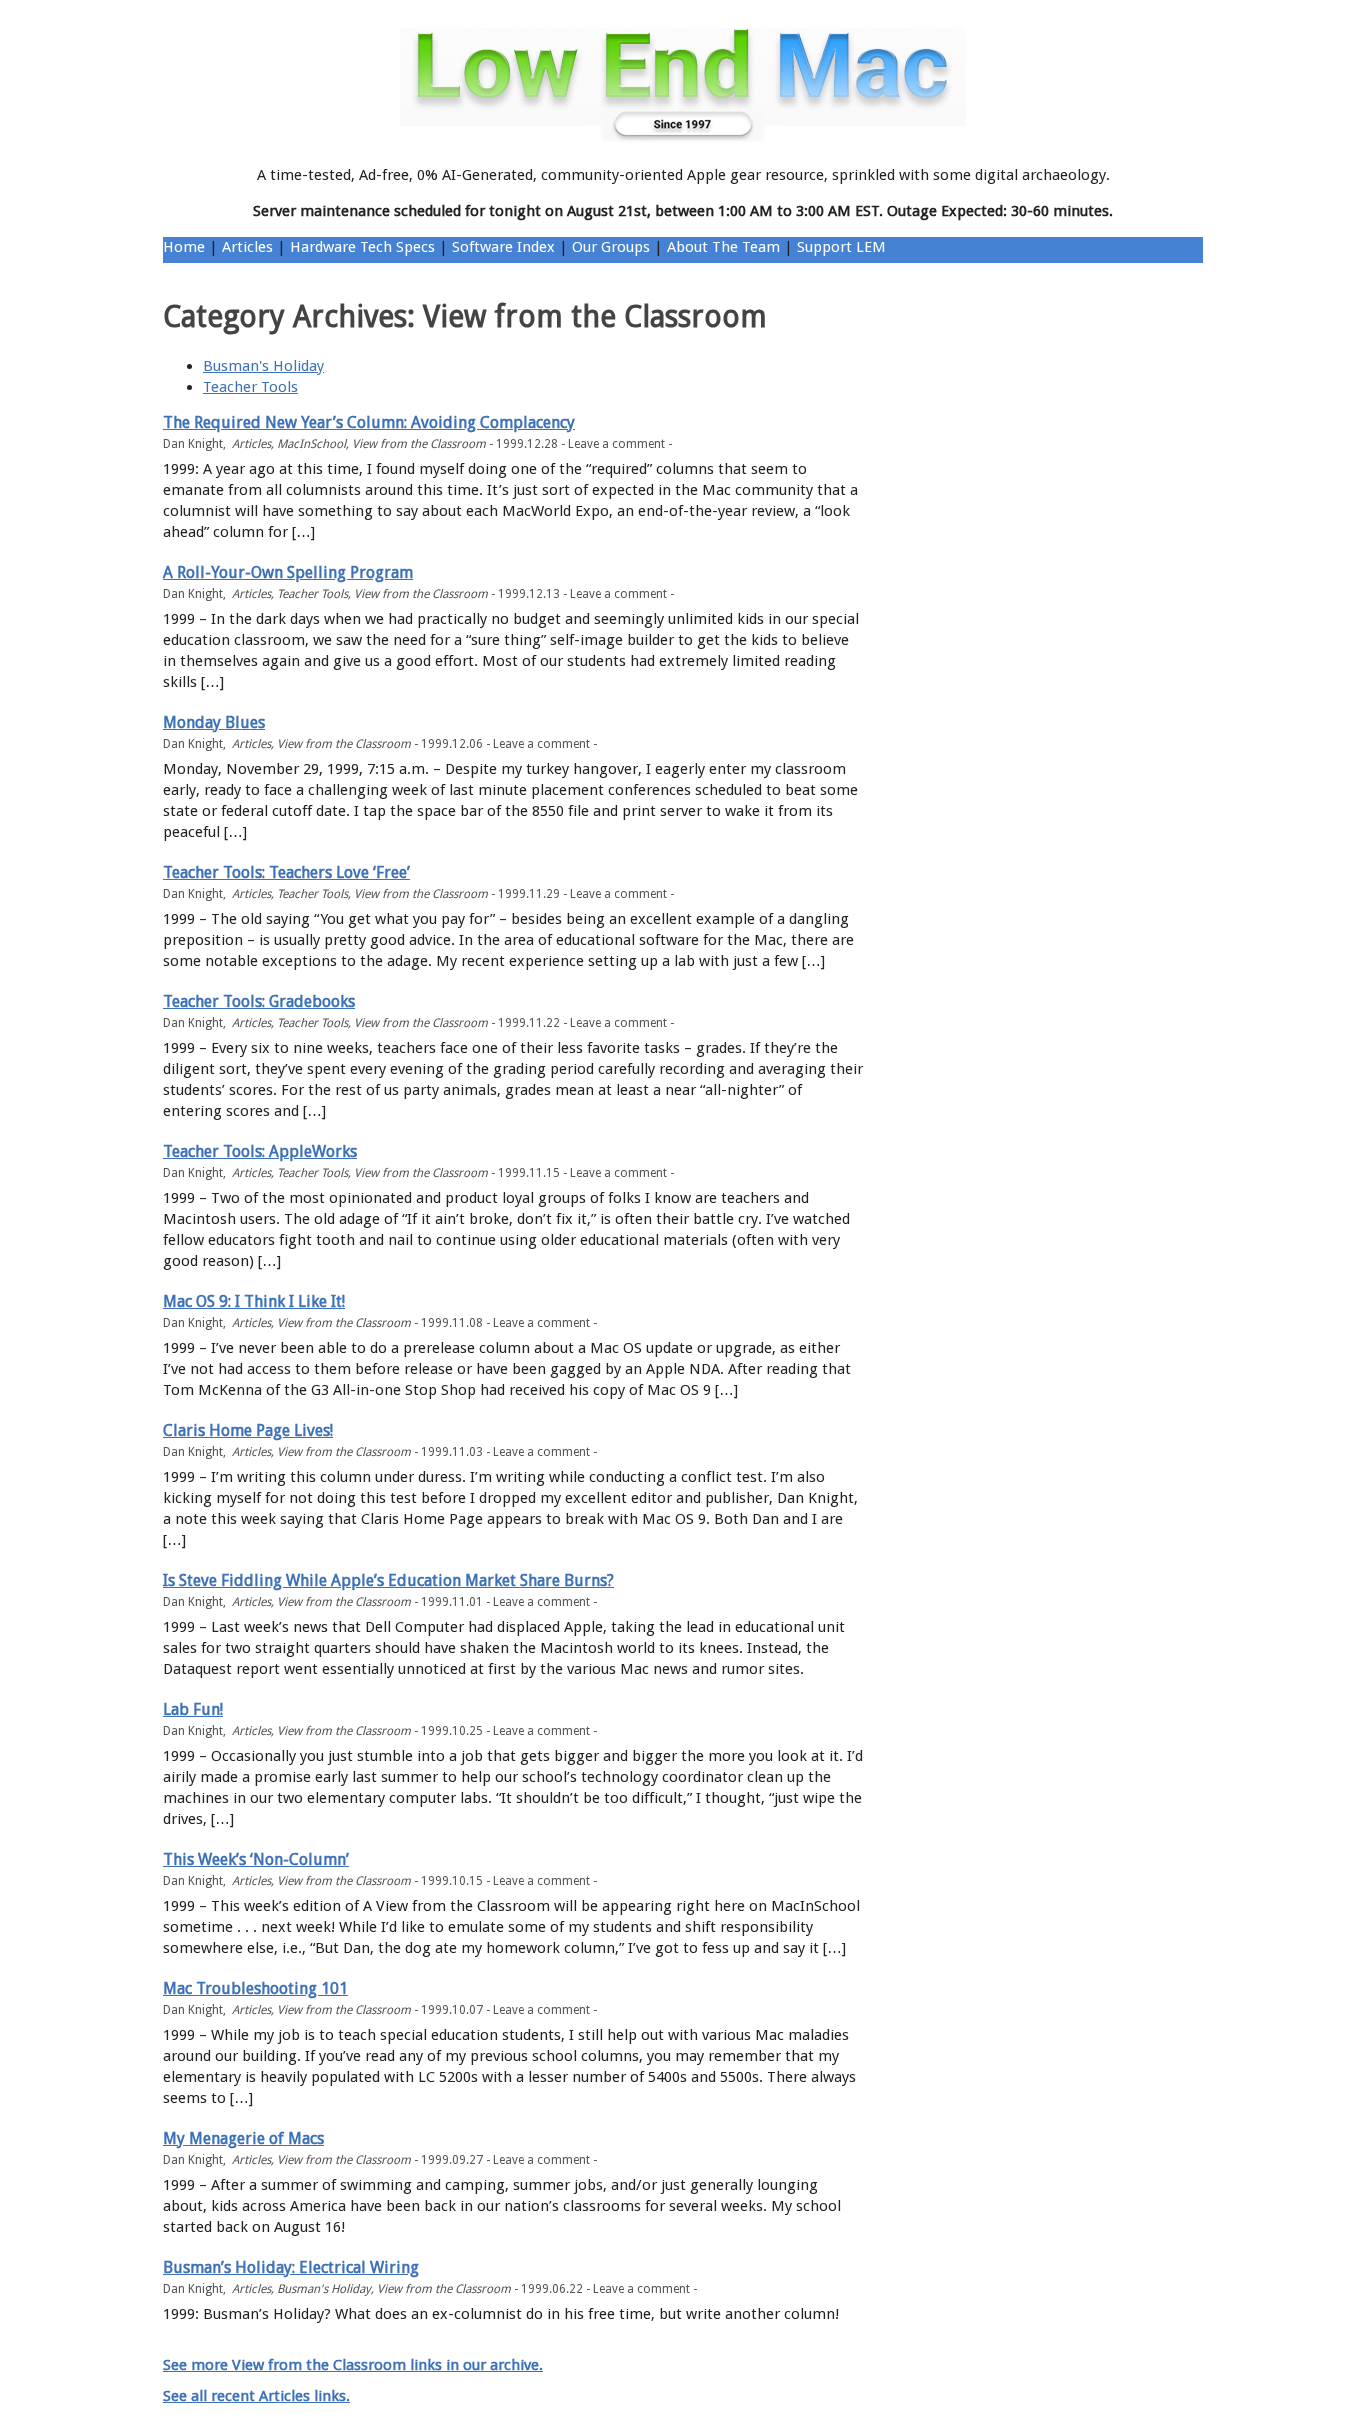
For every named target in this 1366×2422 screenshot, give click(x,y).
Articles (247, 247)
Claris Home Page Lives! (248, 1430)
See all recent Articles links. (256, 2396)
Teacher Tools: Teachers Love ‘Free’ (286, 872)
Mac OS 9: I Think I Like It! (254, 1301)
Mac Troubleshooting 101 (255, 1988)
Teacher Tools (250, 387)
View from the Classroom (419, 444)
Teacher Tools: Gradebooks (259, 1001)
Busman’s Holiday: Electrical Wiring (291, 2267)
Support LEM (841, 247)
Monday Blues (214, 722)
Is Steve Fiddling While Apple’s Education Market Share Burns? (388, 1580)
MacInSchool (311, 444)
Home (184, 247)
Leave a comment (616, 444)
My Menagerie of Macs (243, 2138)
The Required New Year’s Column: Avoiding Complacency (369, 422)
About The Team (723, 247)
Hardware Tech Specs (362, 247)
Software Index (503, 247)
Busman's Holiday (263, 366)
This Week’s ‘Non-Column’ (256, 1859)
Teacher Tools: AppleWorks (260, 1151)
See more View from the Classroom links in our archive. (353, 2365)
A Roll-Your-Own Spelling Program (288, 572)
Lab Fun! (193, 1709)
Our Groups (611, 247)
